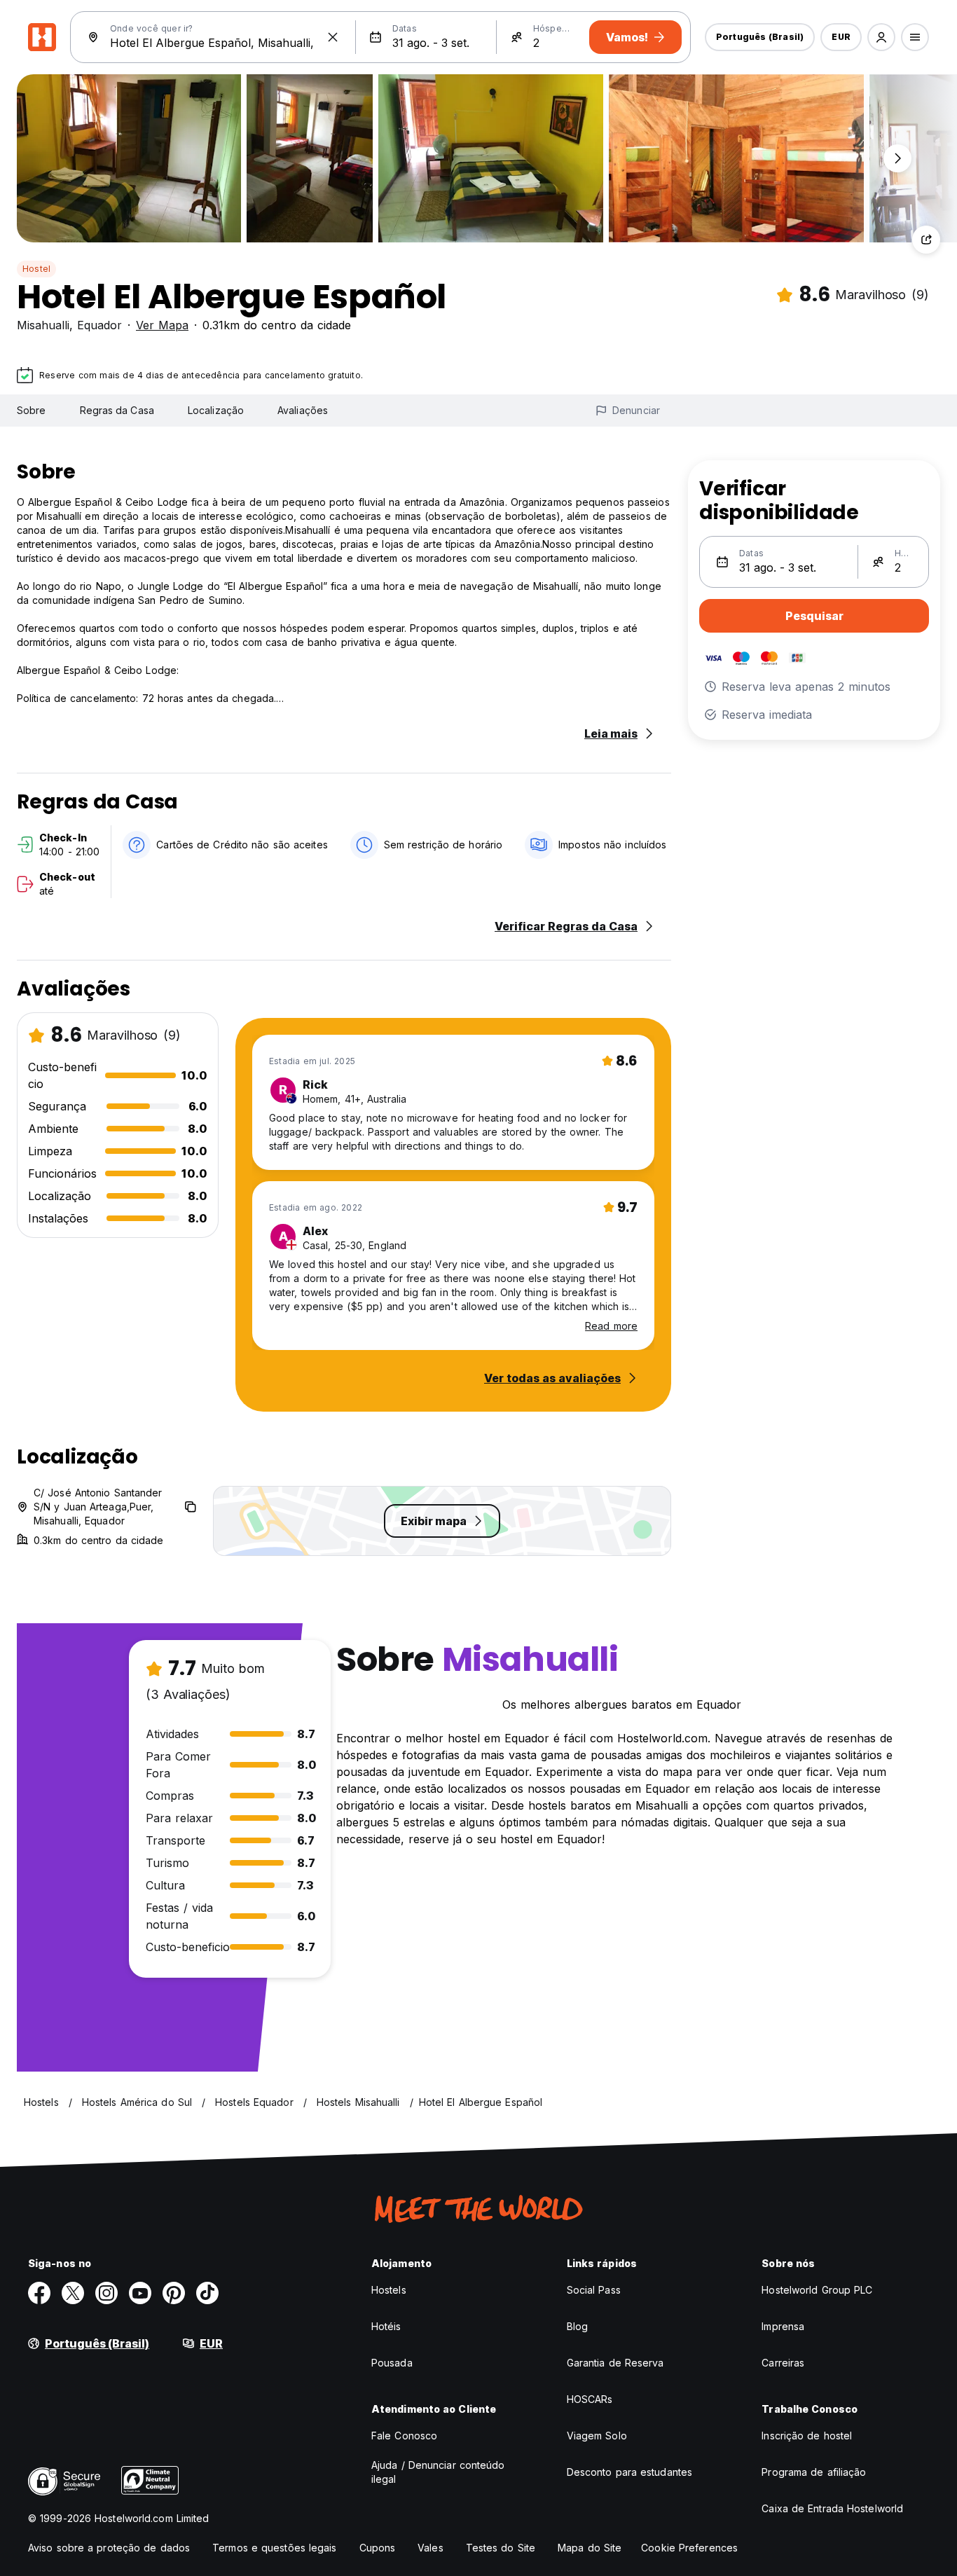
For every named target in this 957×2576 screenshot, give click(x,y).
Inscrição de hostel (807, 2436)
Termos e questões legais (274, 2548)
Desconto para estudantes (629, 2472)
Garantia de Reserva (615, 2363)
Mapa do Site (590, 2548)
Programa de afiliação (814, 2472)
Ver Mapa (162, 325)
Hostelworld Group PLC (817, 2290)
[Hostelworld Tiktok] (207, 2293)
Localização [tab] (216, 410)
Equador (99, 325)
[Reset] (333, 37)
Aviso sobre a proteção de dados (109, 2548)
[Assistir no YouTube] (140, 2293)
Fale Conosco (404, 2436)
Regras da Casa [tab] (117, 410)
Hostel (36, 269)
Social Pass (594, 2290)
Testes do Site (501, 2548)
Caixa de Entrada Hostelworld (832, 2508)
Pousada (392, 2363)
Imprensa (783, 2326)
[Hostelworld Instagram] (106, 2293)
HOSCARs (590, 2399)
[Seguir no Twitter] (73, 2293)
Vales (431, 2548)
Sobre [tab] (32, 410)
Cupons (378, 2548)
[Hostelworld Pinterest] (174, 2293)
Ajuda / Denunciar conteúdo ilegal (438, 2472)
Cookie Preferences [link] (689, 2548)
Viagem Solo (597, 2436)
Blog (577, 2326)
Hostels (389, 2290)
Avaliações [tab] (303, 410)
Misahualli (43, 325)
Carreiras (783, 2363)
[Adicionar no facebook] (39, 2293)
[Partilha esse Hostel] (926, 240)
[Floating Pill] (897, 158)
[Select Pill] (881, 37)
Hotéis (386, 2326)
